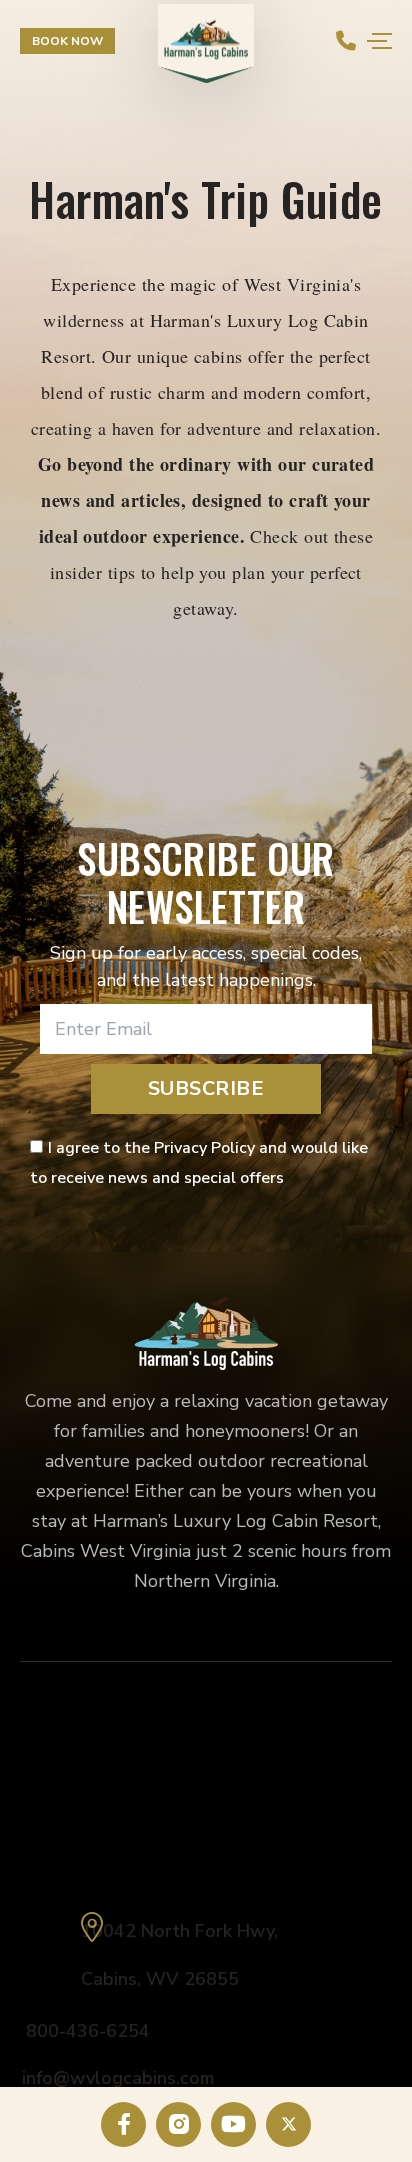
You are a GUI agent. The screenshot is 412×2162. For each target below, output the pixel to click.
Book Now (67, 41)
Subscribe (206, 1088)
